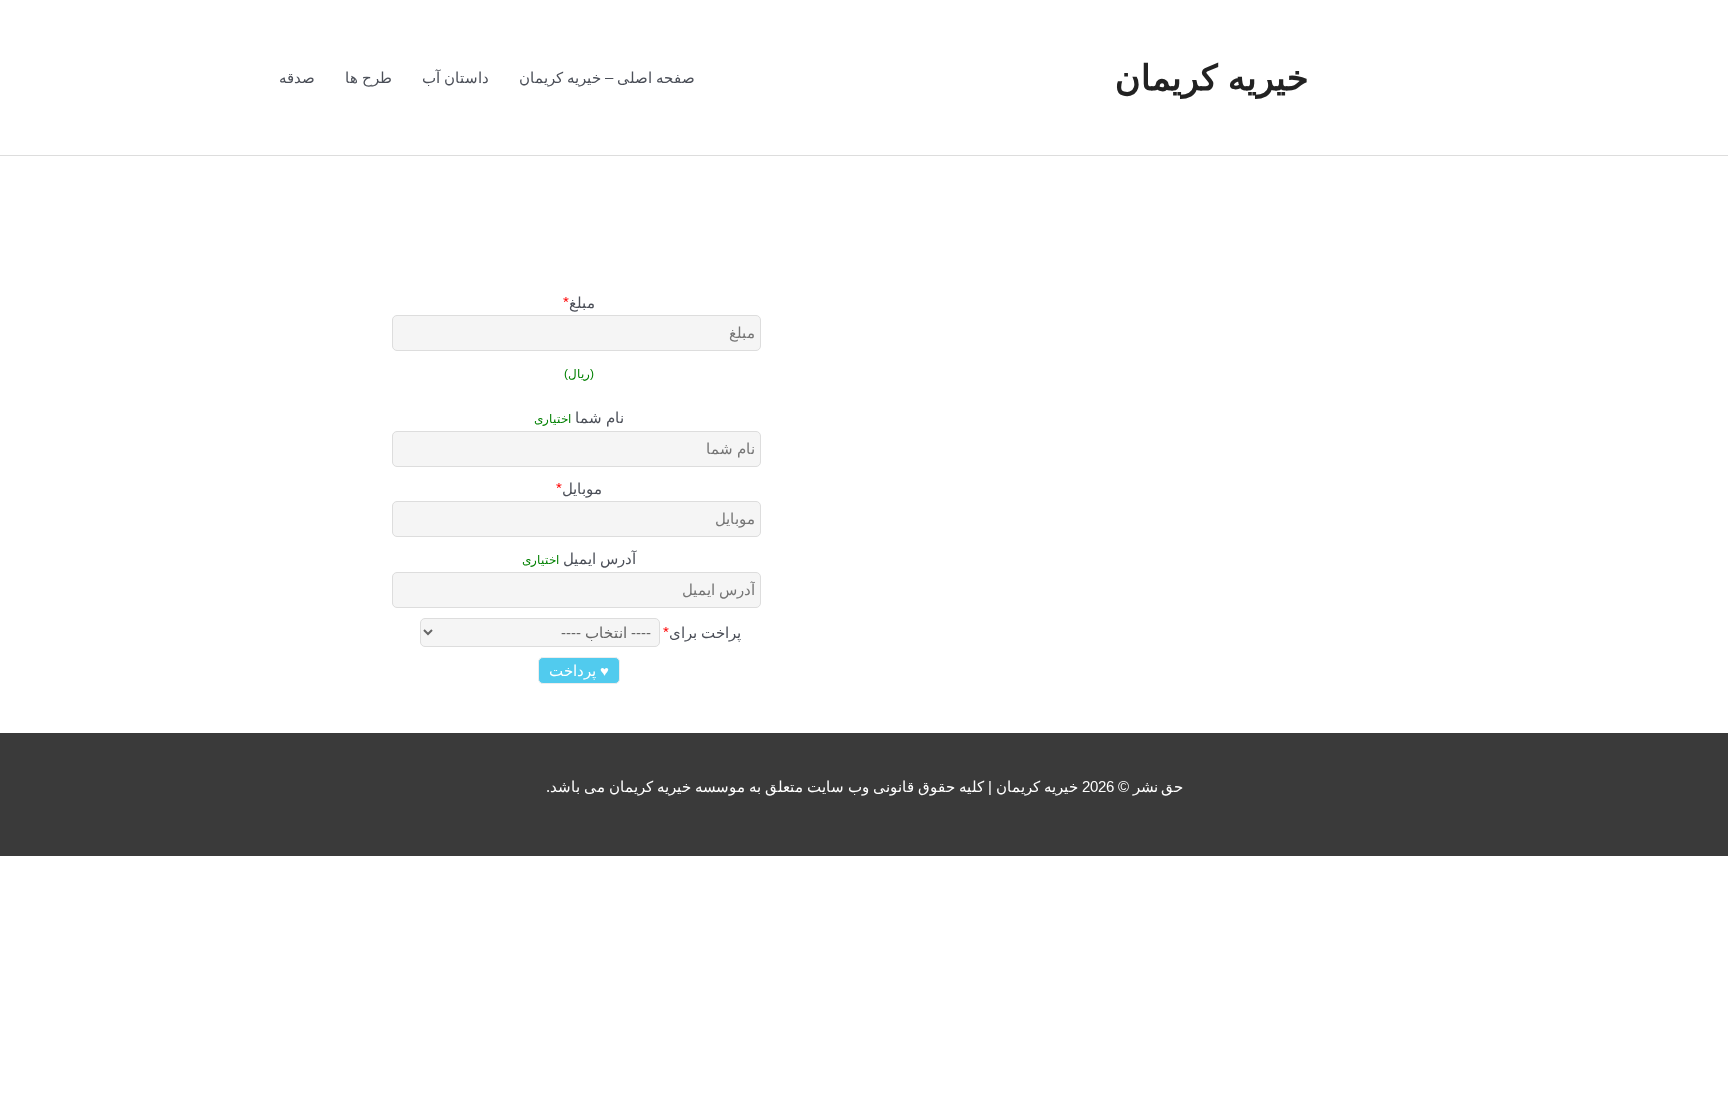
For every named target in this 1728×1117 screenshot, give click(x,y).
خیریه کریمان (1212, 77)
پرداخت (579, 670)
